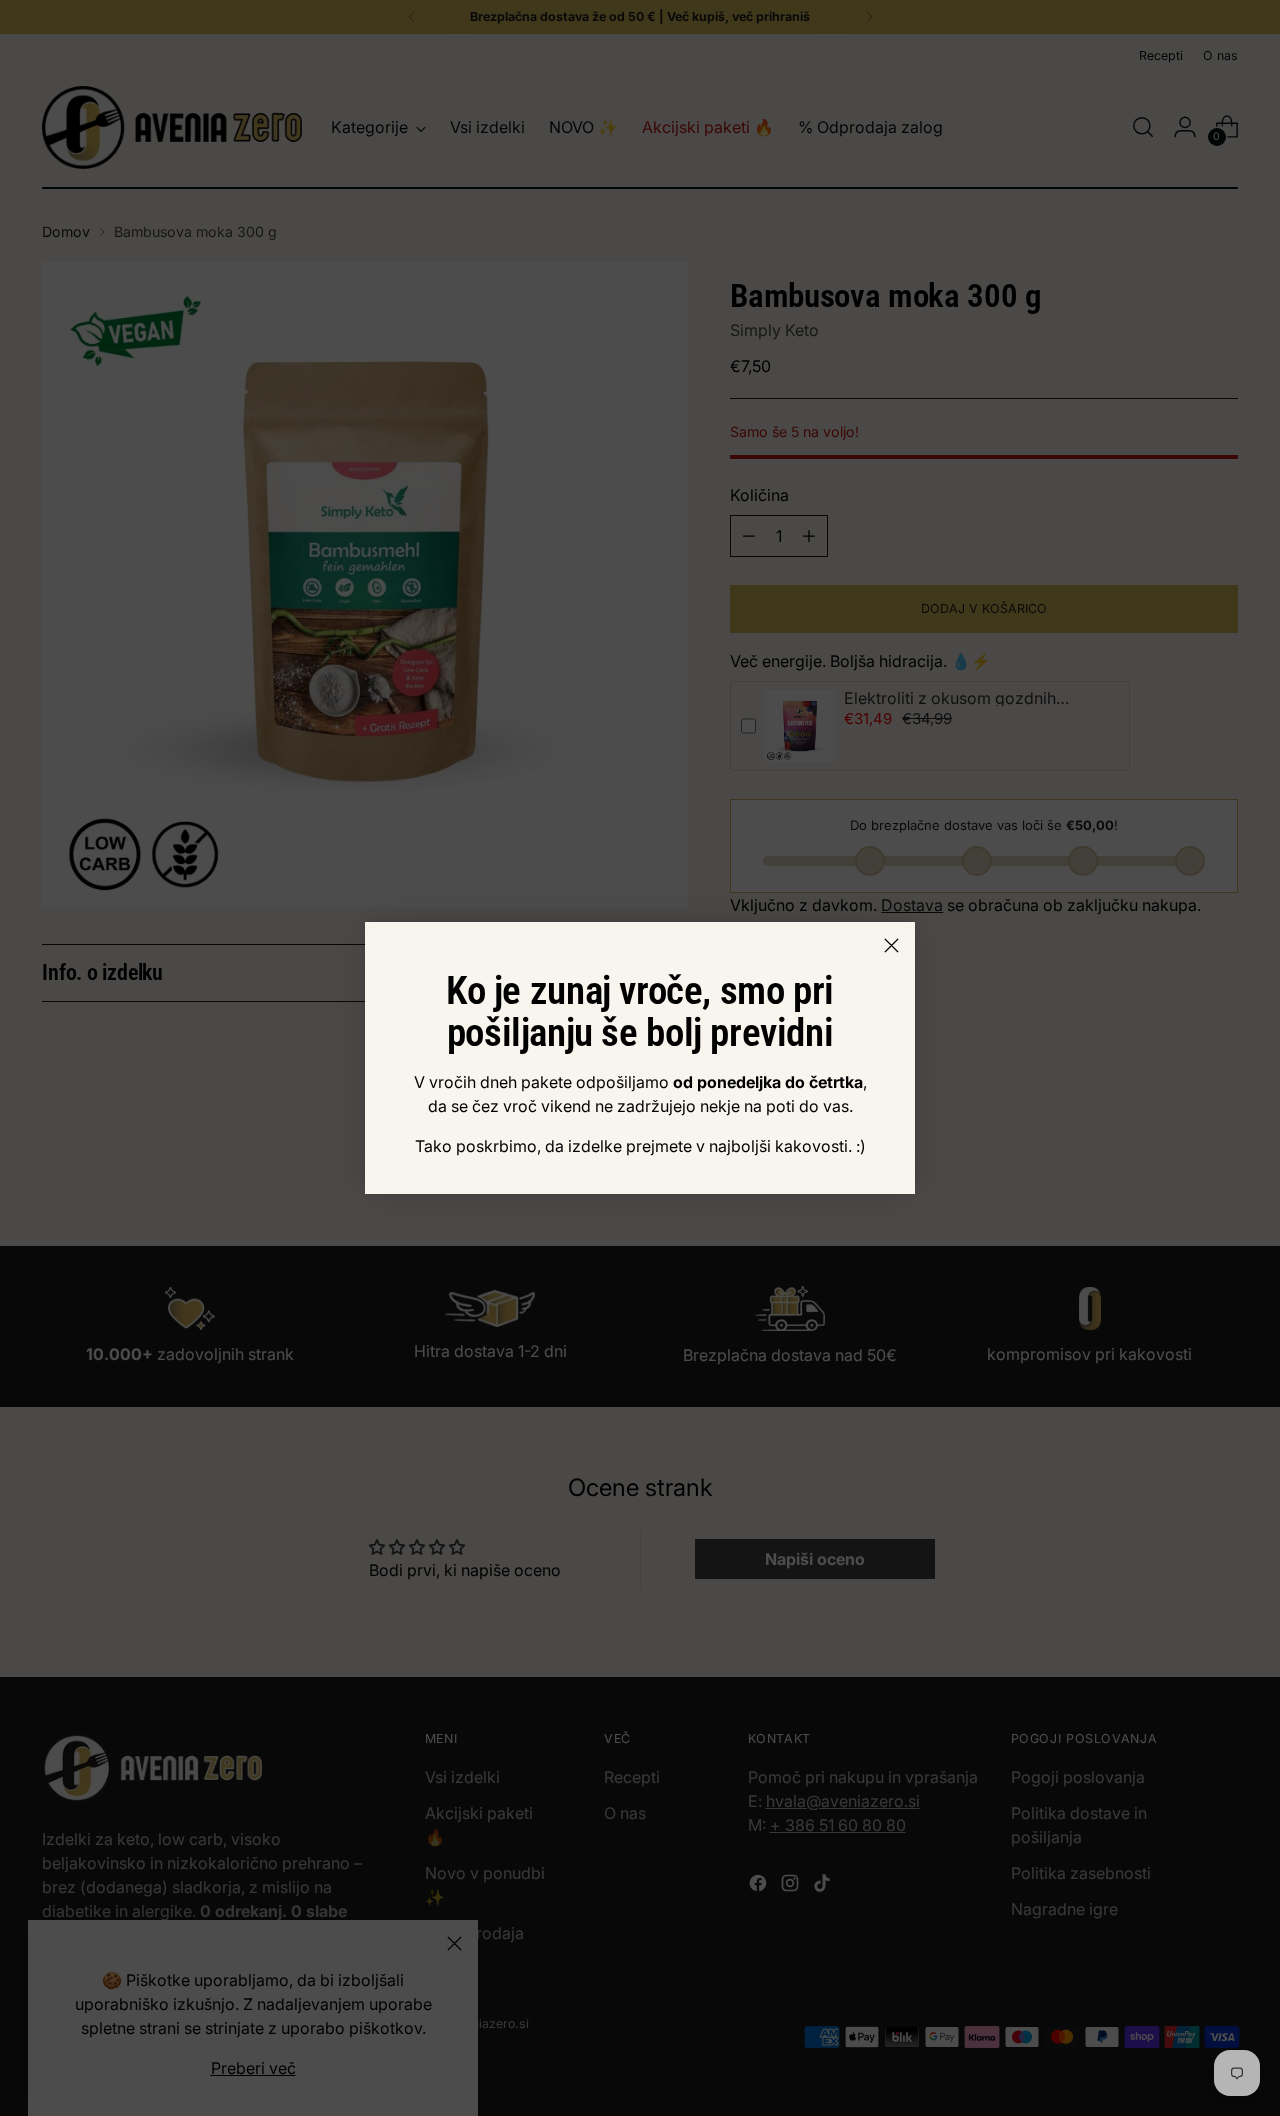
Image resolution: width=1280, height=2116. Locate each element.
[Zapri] (891, 945)
